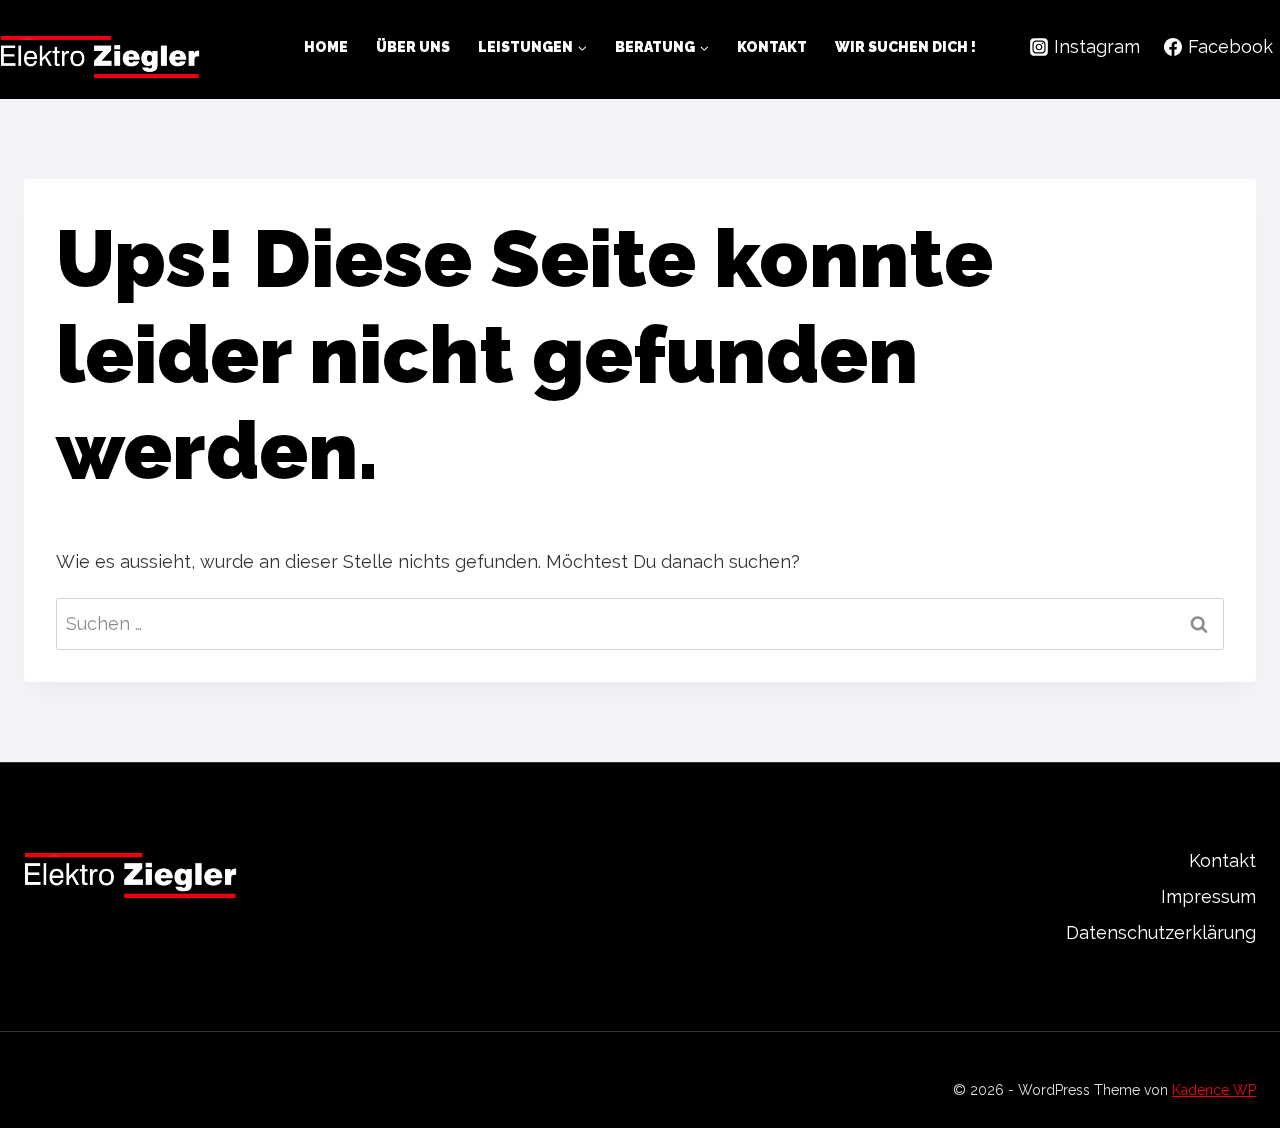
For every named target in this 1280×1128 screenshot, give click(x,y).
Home (326, 47)
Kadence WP (1214, 1090)
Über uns (413, 47)
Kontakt (772, 47)
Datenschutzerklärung (1161, 932)
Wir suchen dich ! (905, 47)
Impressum (1208, 896)
